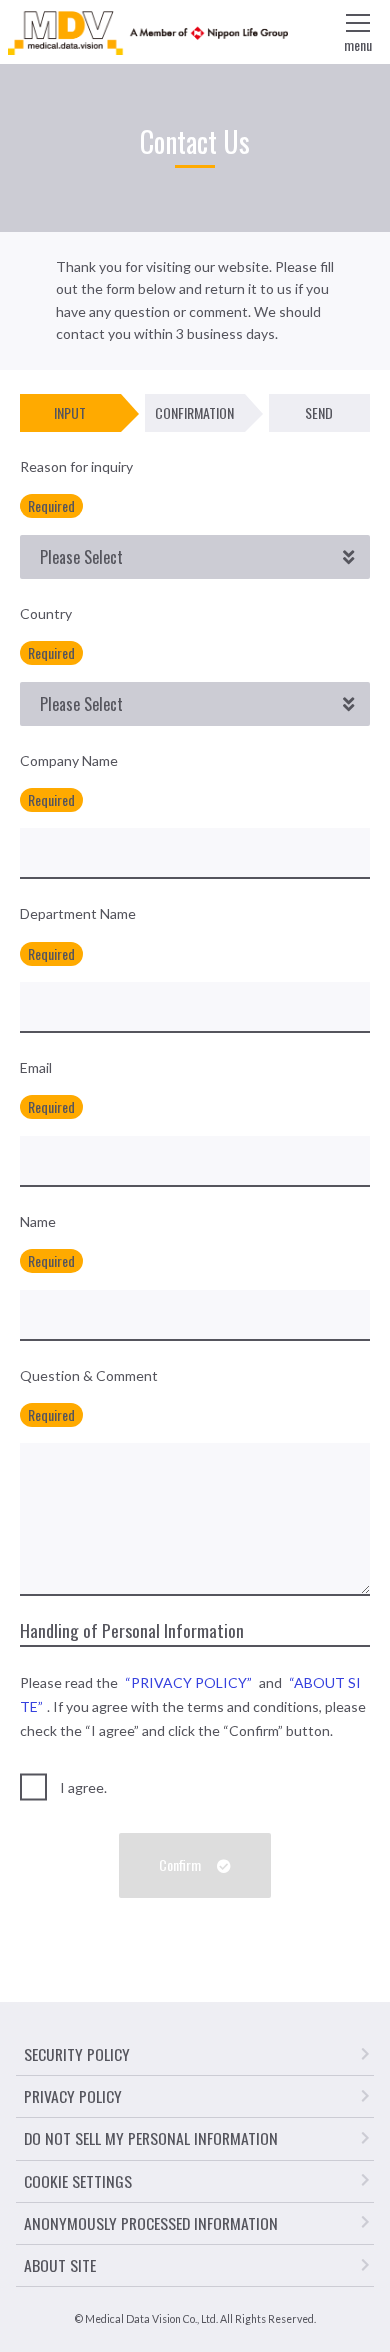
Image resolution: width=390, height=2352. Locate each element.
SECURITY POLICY (77, 2054)
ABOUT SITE (60, 2265)
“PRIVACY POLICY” (188, 1682)
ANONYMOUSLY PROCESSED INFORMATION (151, 2223)
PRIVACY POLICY (73, 2096)
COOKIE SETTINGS (78, 2181)
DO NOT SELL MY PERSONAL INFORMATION (151, 2138)
